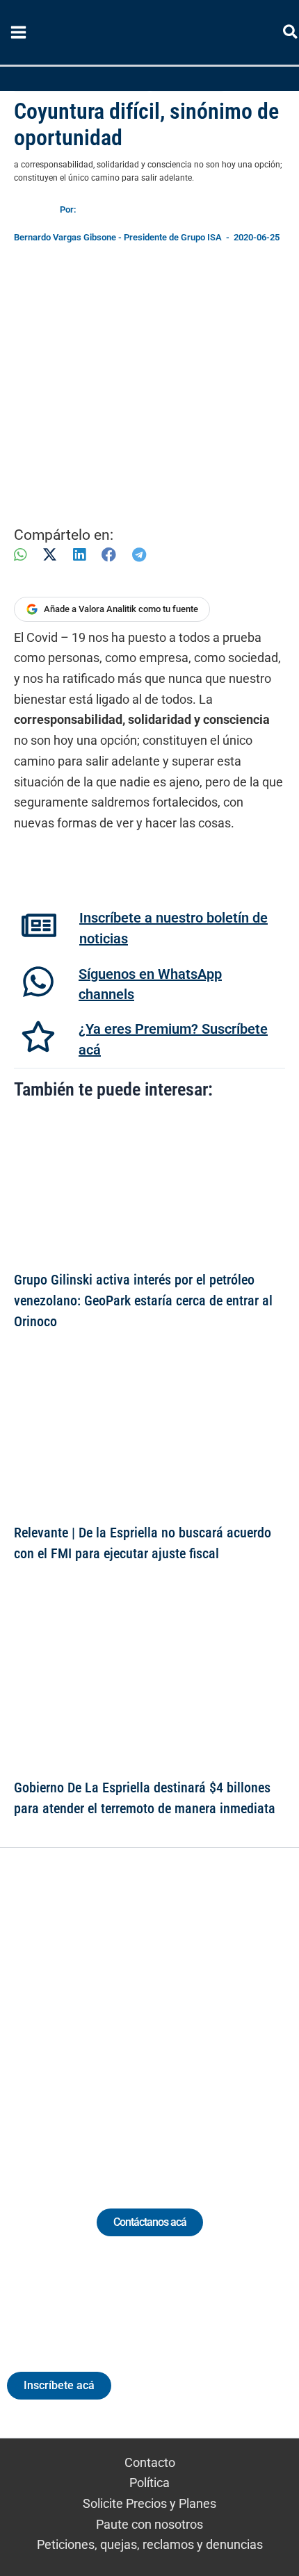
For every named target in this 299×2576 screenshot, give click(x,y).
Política (149, 2483)
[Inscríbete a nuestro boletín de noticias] (39, 925)
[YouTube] (188, 2012)
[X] (50, 555)
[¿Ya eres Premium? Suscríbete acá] (38, 1037)
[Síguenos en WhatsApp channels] (38, 982)
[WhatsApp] (20, 555)
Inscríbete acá (59, 2385)
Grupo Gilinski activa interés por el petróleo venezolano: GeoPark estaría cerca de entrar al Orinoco (143, 1301)
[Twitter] (85, 2012)
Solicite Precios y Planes (149, 2503)
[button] (291, 34)
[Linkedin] (111, 2012)
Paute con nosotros (149, 2524)
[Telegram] (139, 555)
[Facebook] (109, 555)
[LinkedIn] (79, 555)
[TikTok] (162, 2012)
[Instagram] (137, 2012)
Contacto (150, 2462)
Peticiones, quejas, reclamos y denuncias (150, 2544)
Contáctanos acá (150, 2222)
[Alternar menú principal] (18, 33)
